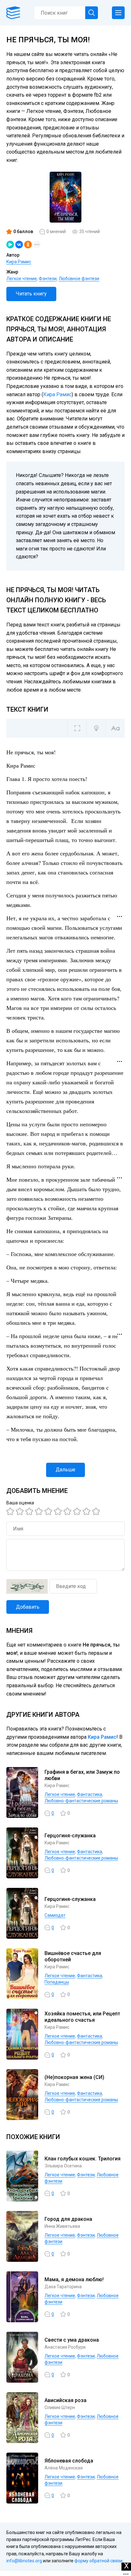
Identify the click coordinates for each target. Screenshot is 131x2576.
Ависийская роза (65, 2400)
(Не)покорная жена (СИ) (74, 2077)
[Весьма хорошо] (59, 1511)
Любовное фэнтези (79, 279)
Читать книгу (31, 294)
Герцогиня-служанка (70, 1836)
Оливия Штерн (60, 2407)
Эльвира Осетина (63, 2166)
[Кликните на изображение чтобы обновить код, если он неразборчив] (27, 1586)
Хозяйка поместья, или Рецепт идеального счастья (82, 2017)
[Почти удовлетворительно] (21, 1511)
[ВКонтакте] (19, 245)
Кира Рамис (19, 262)
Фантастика (90, 1794)
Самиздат (55, 1915)
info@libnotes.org (24, 2561)
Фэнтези (48, 279)
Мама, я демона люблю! (74, 2279)
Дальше (65, 1470)
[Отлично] (87, 1511)
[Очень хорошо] (68, 1511)
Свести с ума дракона (72, 2340)
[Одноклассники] (28, 245)
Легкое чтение (22, 279)
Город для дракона (68, 2219)
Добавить (28, 1607)
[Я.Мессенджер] (10, 245)
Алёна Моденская (64, 2468)
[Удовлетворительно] (30, 1511)
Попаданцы (57, 1982)
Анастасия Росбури (65, 2347)
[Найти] (92, 13)
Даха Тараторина (63, 2287)
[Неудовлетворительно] (11, 1511)
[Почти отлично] (78, 1511)
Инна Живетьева (62, 2226)
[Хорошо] (49, 1511)
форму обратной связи (98, 2561)
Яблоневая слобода (69, 2461)
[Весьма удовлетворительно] (40, 1511)
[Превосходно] (97, 1511)
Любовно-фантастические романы (81, 1801)
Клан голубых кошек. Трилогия (83, 2159)
